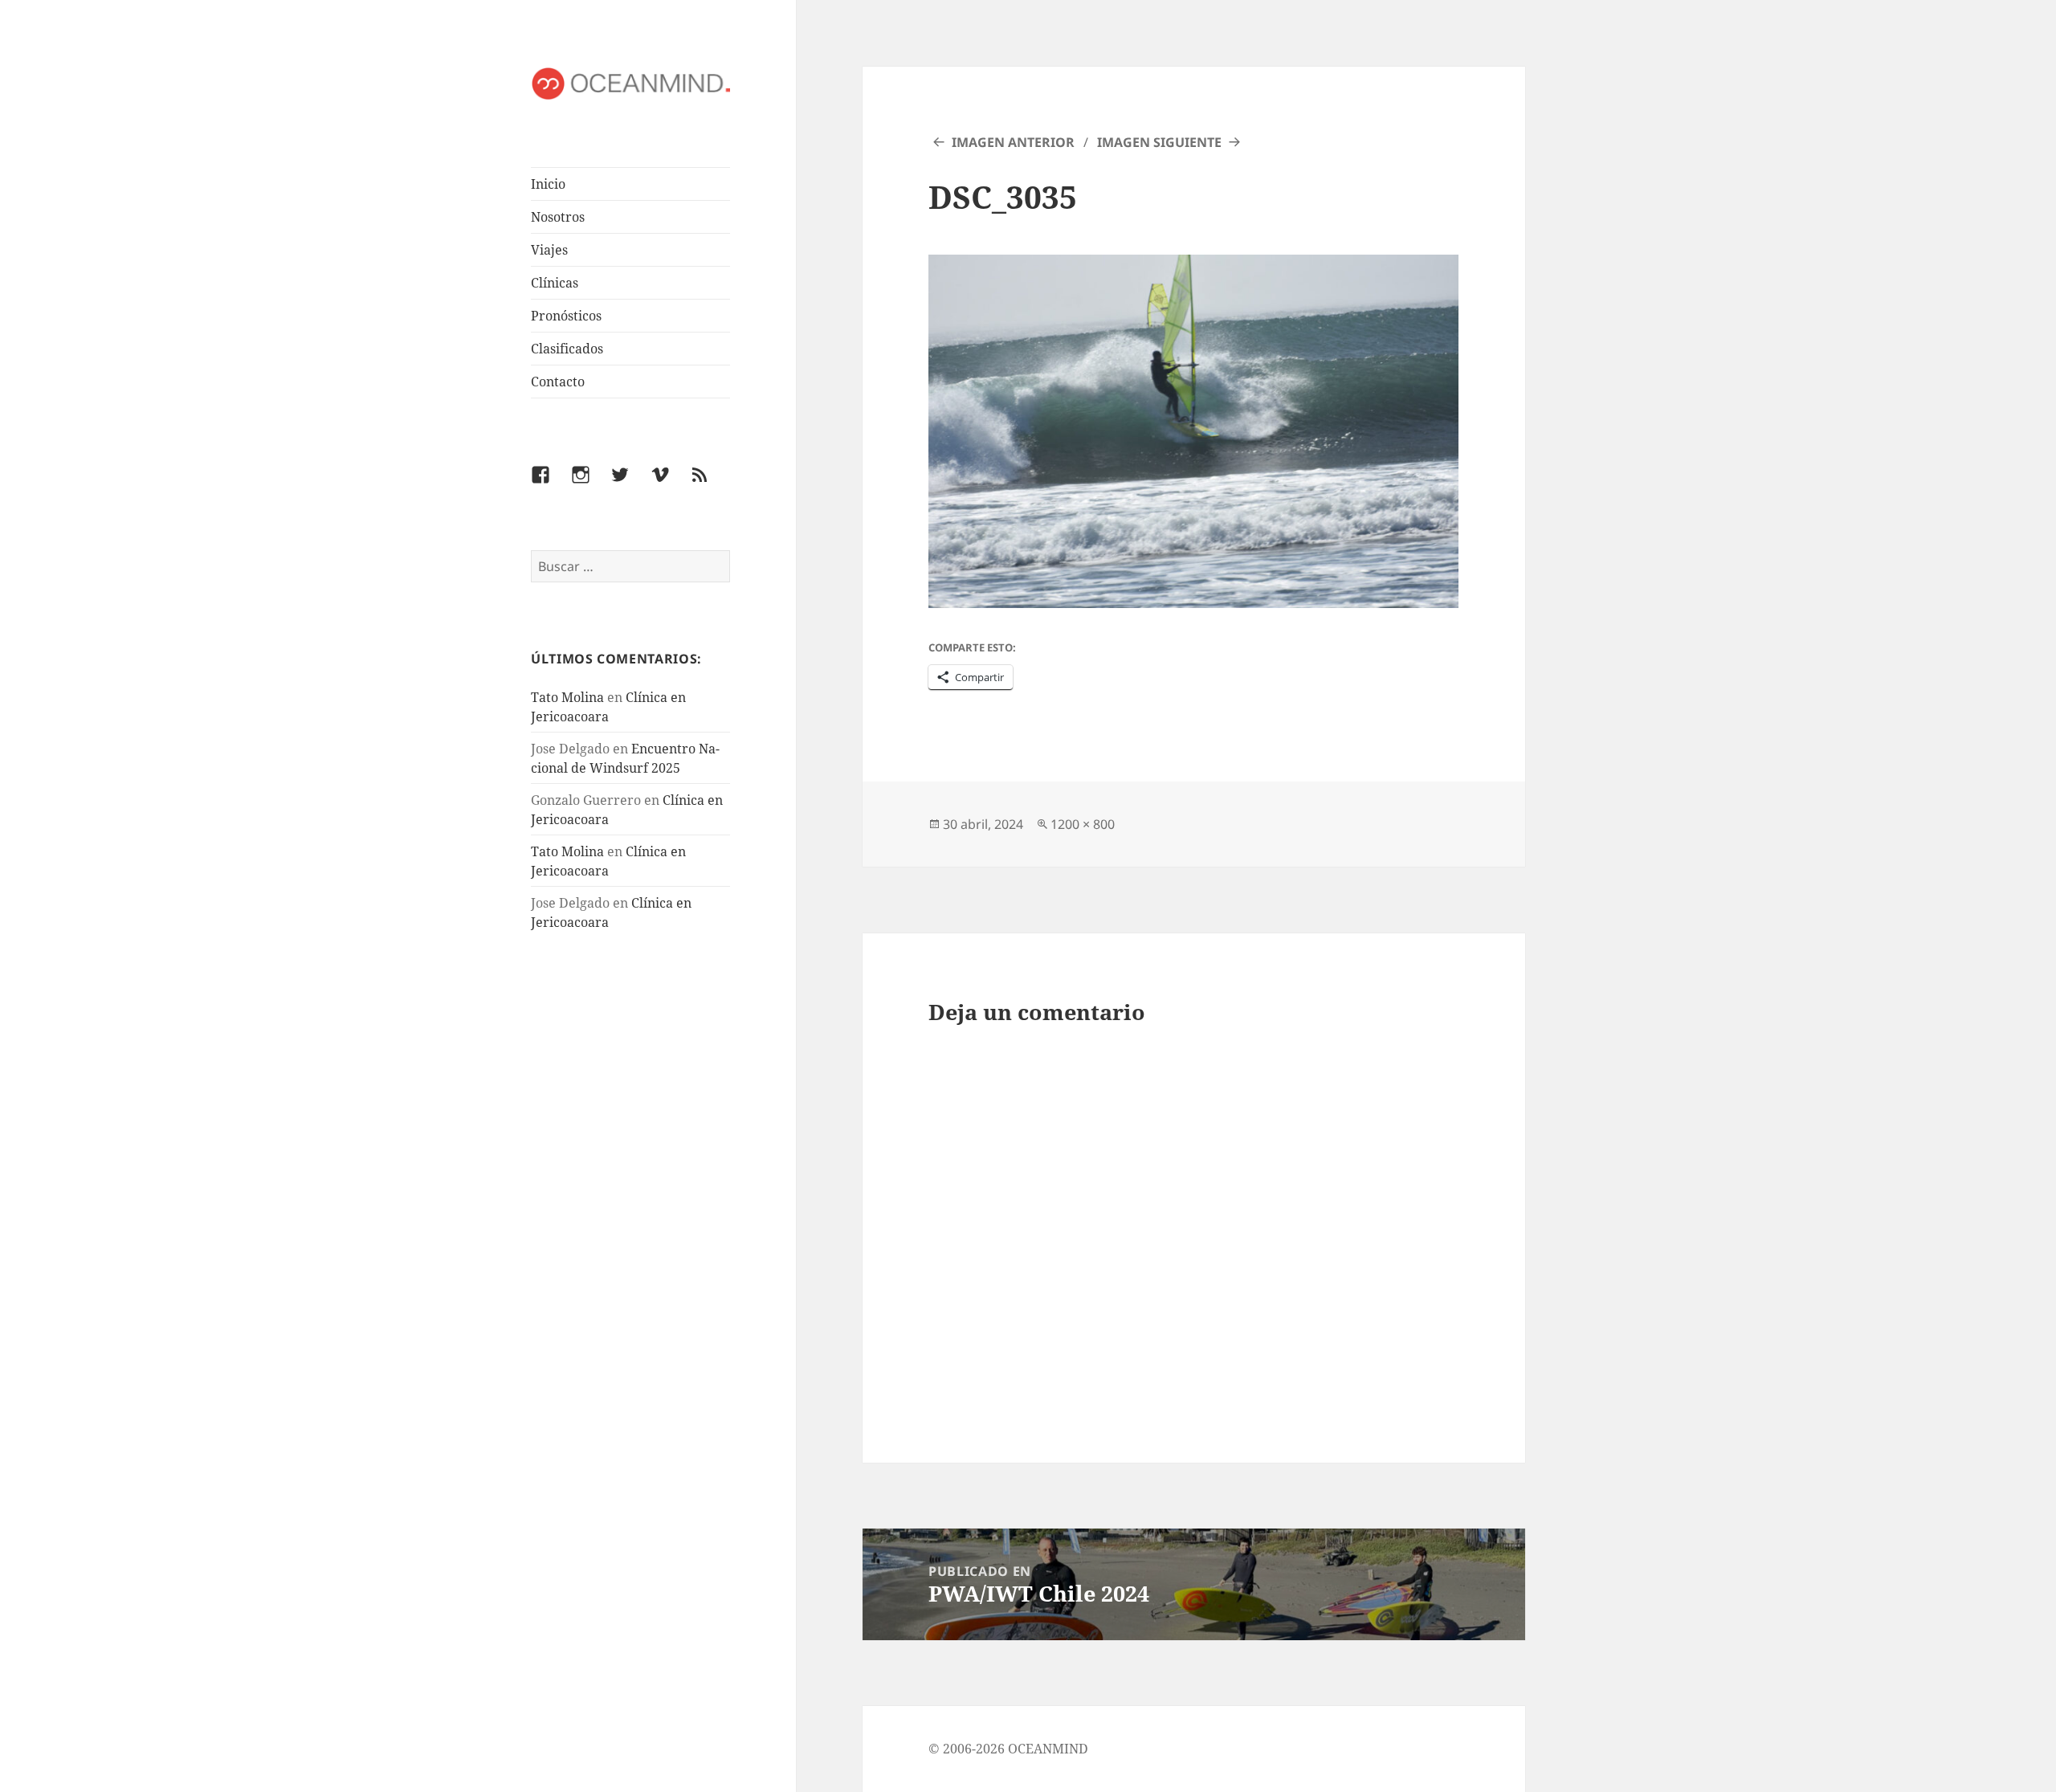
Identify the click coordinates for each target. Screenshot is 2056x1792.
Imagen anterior (1013, 142)
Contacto (558, 382)
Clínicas (555, 283)
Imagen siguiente (1159, 142)
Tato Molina (567, 697)
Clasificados (567, 349)
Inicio (548, 184)
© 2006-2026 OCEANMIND (1008, 1749)
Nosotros (558, 217)
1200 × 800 (1083, 824)
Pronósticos (566, 316)
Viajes (549, 250)
